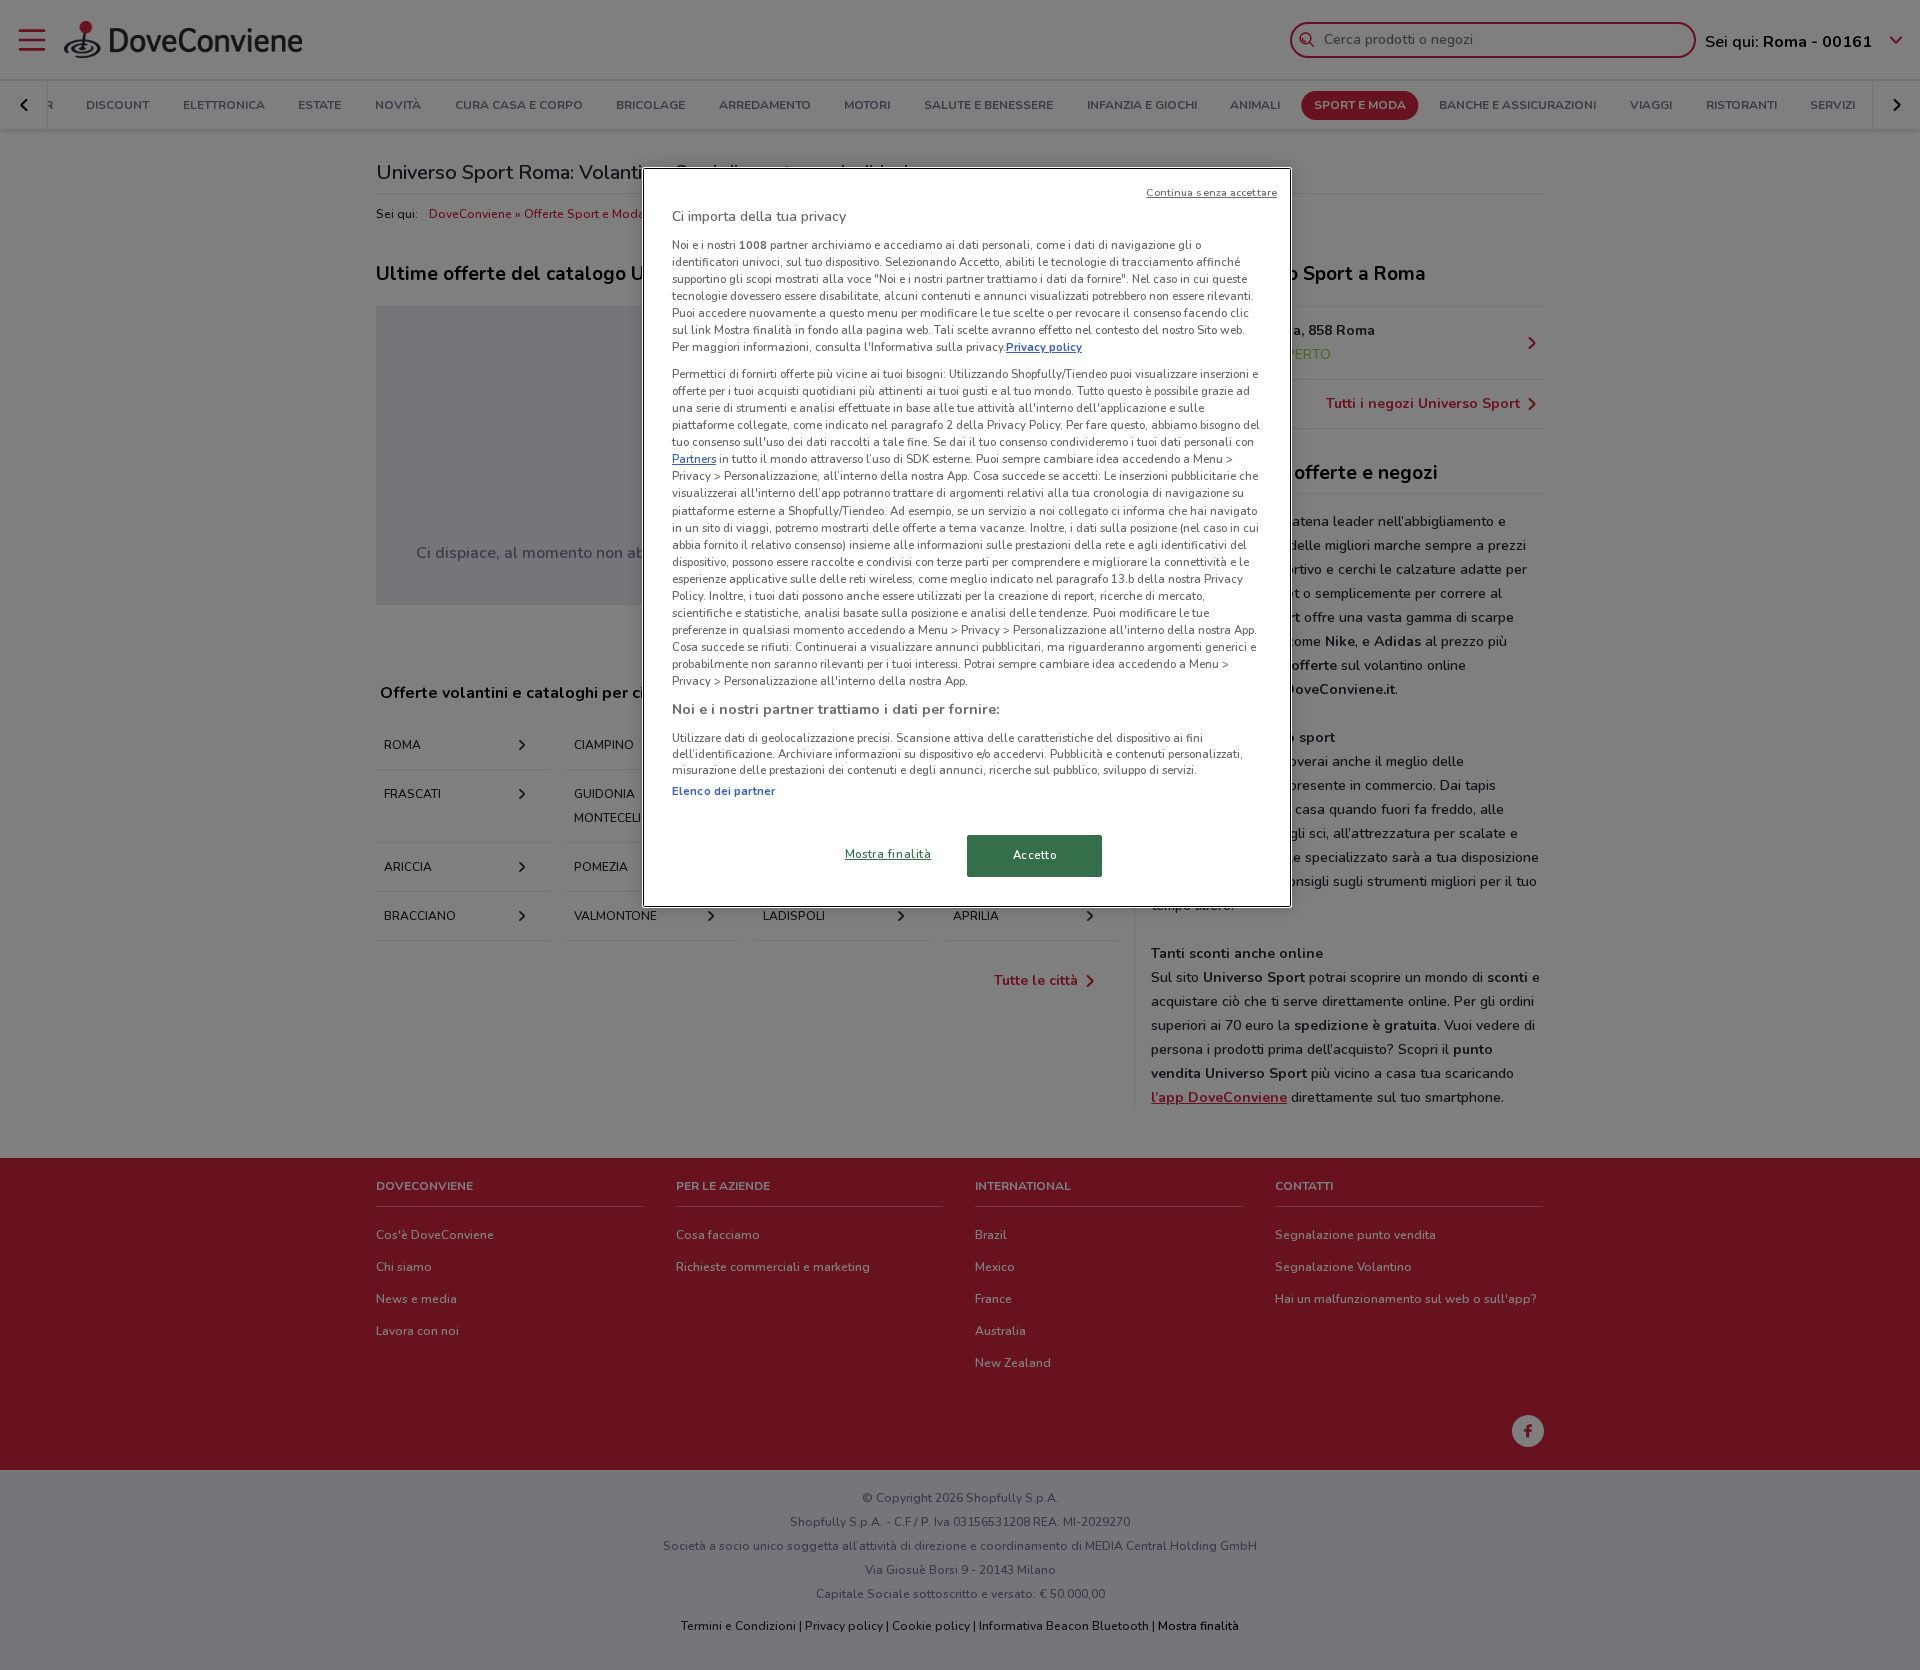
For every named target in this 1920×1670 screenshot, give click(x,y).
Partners (694, 459)
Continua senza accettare (1211, 192)
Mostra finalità (888, 854)
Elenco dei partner (723, 791)
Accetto (1035, 855)
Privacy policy (1044, 347)
